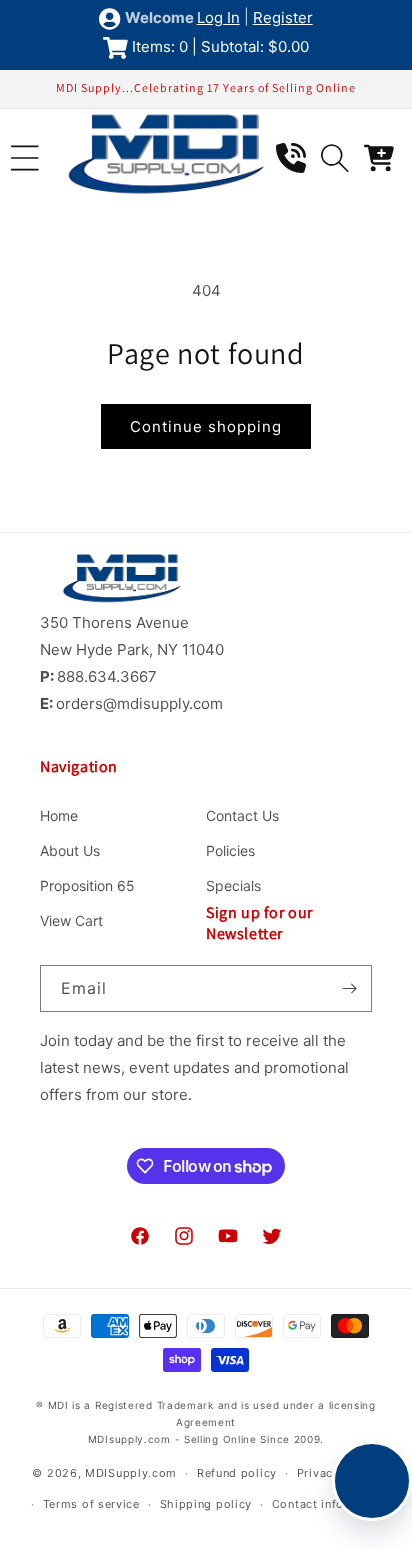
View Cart (71, 920)
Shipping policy (206, 1504)
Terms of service (91, 1504)
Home (59, 815)
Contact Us (242, 815)
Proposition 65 (87, 885)
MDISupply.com (131, 1473)
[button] (25, 158)
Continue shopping (206, 426)
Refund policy (237, 1473)
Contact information (330, 1504)
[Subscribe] (349, 988)
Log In (218, 17)
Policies (230, 850)
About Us (70, 850)
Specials (233, 885)
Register (283, 17)
